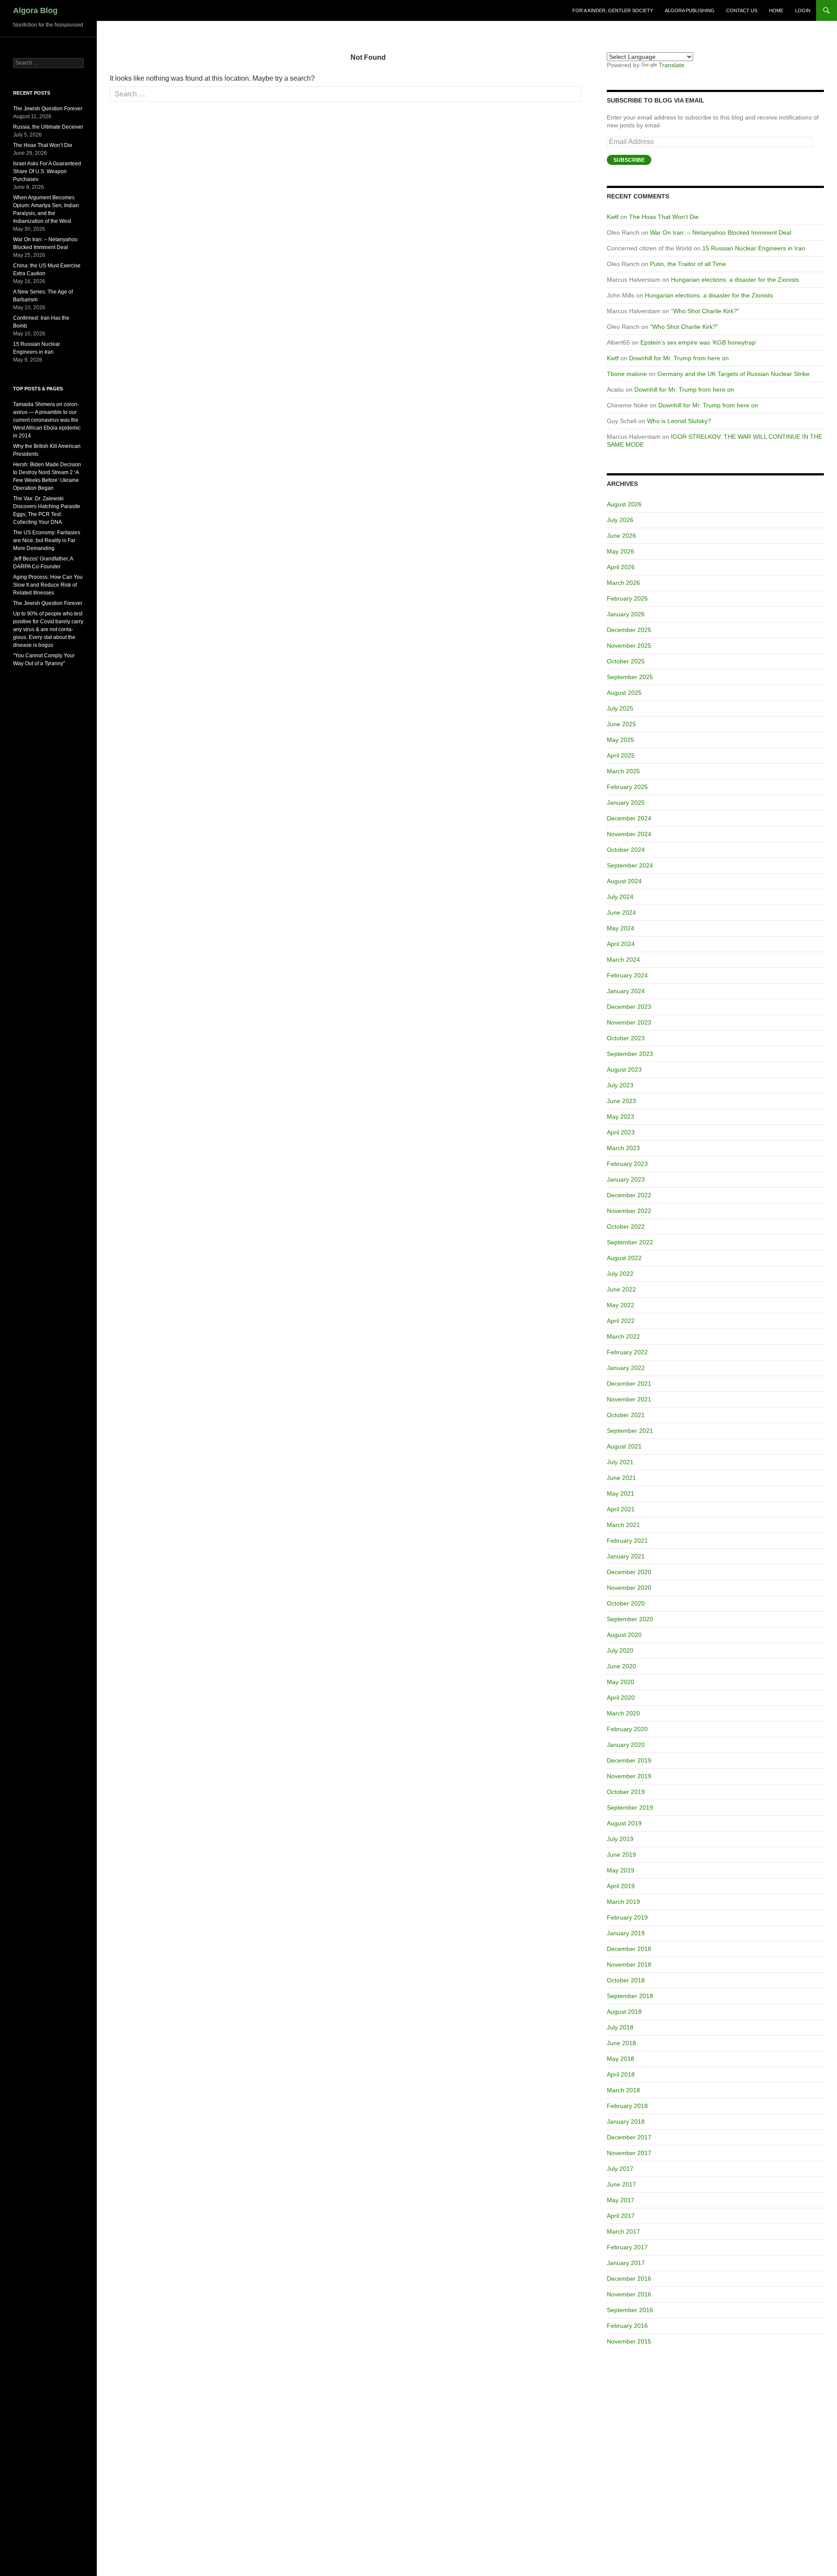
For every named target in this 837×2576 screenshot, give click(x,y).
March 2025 (623, 771)
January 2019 (626, 1933)
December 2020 (629, 1572)
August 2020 (624, 1635)
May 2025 (621, 740)
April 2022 (621, 1321)
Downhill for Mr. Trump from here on (679, 358)
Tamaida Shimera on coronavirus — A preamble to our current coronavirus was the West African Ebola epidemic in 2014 (47, 420)
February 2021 (627, 1541)
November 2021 (629, 1399)
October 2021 (626, 1415)
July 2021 (620, 1462)
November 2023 (629, 1022)
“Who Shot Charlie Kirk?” (705, 311)
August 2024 (624, 881)
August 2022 (624, 1258)
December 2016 (629, 2279)
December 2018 (629, 1949)
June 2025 (621, 724)
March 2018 (623, 2090)
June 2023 (621, 1101)
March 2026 (623, 583)
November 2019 (629, 1776)
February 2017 (627, 2247)
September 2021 (630, 1431)
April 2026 (621, 567)
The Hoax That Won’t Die (664, 217)
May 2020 (621, 1682)
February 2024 (627, 975)
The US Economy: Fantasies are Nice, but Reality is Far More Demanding (47, 540)
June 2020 (621, 1666)
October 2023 (626, 1038)
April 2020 (621, 1698)
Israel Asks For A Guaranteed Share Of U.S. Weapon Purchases (47, 171)
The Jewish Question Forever (48, 109)
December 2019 (629, 1760)
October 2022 (626, 1227)
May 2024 (621, 928)
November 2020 (629, 1588)
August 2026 (624, 504)
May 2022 (621, 1305)
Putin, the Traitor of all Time (688, 264)
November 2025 (629, 646)
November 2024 (629, 834)
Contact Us (742, 10)
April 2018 (621, 2074)
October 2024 (626, 850)
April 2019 (621, 1886)
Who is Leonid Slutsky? (679, 421)
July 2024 (620, 897)
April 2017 (621, 2216)
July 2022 (620, 1274)
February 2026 (627, 598)
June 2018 (621, 2043)
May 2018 (621, 2059)
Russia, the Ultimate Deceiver (48, 127)
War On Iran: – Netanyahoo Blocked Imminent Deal (721, 232)
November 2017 (629, 2153)
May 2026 (621, 551)
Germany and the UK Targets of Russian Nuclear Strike (733, 374)
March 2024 (623, 960)
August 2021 (624, 1446)
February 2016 (627, 2326)
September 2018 (630, 1996)
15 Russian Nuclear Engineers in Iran (754, 248)
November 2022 (629, 1211)
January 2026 (626, 614)
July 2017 (620, 2169)
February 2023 (627, 1164)
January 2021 (626, 1556)
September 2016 (630, 2310)
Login (803, 10)
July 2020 (620, 1650)
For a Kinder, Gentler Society (613, 10)
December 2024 (629, 818)
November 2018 (629, 1964)
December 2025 (629, 630)
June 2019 (621, 1855)
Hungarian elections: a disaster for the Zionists (735, 280)
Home (776, 10)
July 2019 (620, 1839)
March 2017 (623, 2231)
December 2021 (629, 1384)
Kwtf (613, 217)
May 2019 (621, 1870)
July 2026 (620, 520)
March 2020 (623, 1713)
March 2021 (623, 1525)
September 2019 (630, 1807)
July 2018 (620, 2027)
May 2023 (621, 1117)
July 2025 (620, 708)
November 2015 (629, 2341)
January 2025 (626, 803)
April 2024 (621, 944)
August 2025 (624, 693)
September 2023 (630, 1054)
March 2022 (623, 1336)
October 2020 (626, 1603)
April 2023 (621, 1132)
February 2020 (627, 1729)
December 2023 (629, 1007)
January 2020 (626, 1745)
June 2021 (621, 1478)
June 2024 (621, 912)
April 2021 (621, 1509)
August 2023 (624, 1069)
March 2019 (623, 1902)
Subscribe (629, 160)
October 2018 (626, 1980)
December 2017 (629, 2137)
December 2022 (629, 1195)
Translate (672, 65)
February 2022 (627, 1352)
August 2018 (624, 2012)
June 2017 (621, 2184)
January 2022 (626, 1368)
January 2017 (626, 2263)
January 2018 (626, 2122)
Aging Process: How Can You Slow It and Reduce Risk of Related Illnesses (48, 585)
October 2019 (626, 1792)
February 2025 (627, 787)
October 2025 (626, 661)
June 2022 (621, 1289)
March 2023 (623, 1148)
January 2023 (626, 1179)
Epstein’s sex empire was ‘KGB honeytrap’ (699, 342)
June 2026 (621, 536)
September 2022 (630, 1242)
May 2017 (621, 2200)
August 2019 (624, 1823)
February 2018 (627, 2106)
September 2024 (630, 865)
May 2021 (621, 1493)
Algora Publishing (690, 10)
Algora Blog (35, 10)
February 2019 (627, 1917)
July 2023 (620, 1085)
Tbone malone (627, 374)
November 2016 (629, 2294)
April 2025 (621, 755)
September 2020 (630, 1619)
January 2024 (626, 991)
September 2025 (630, 677)
